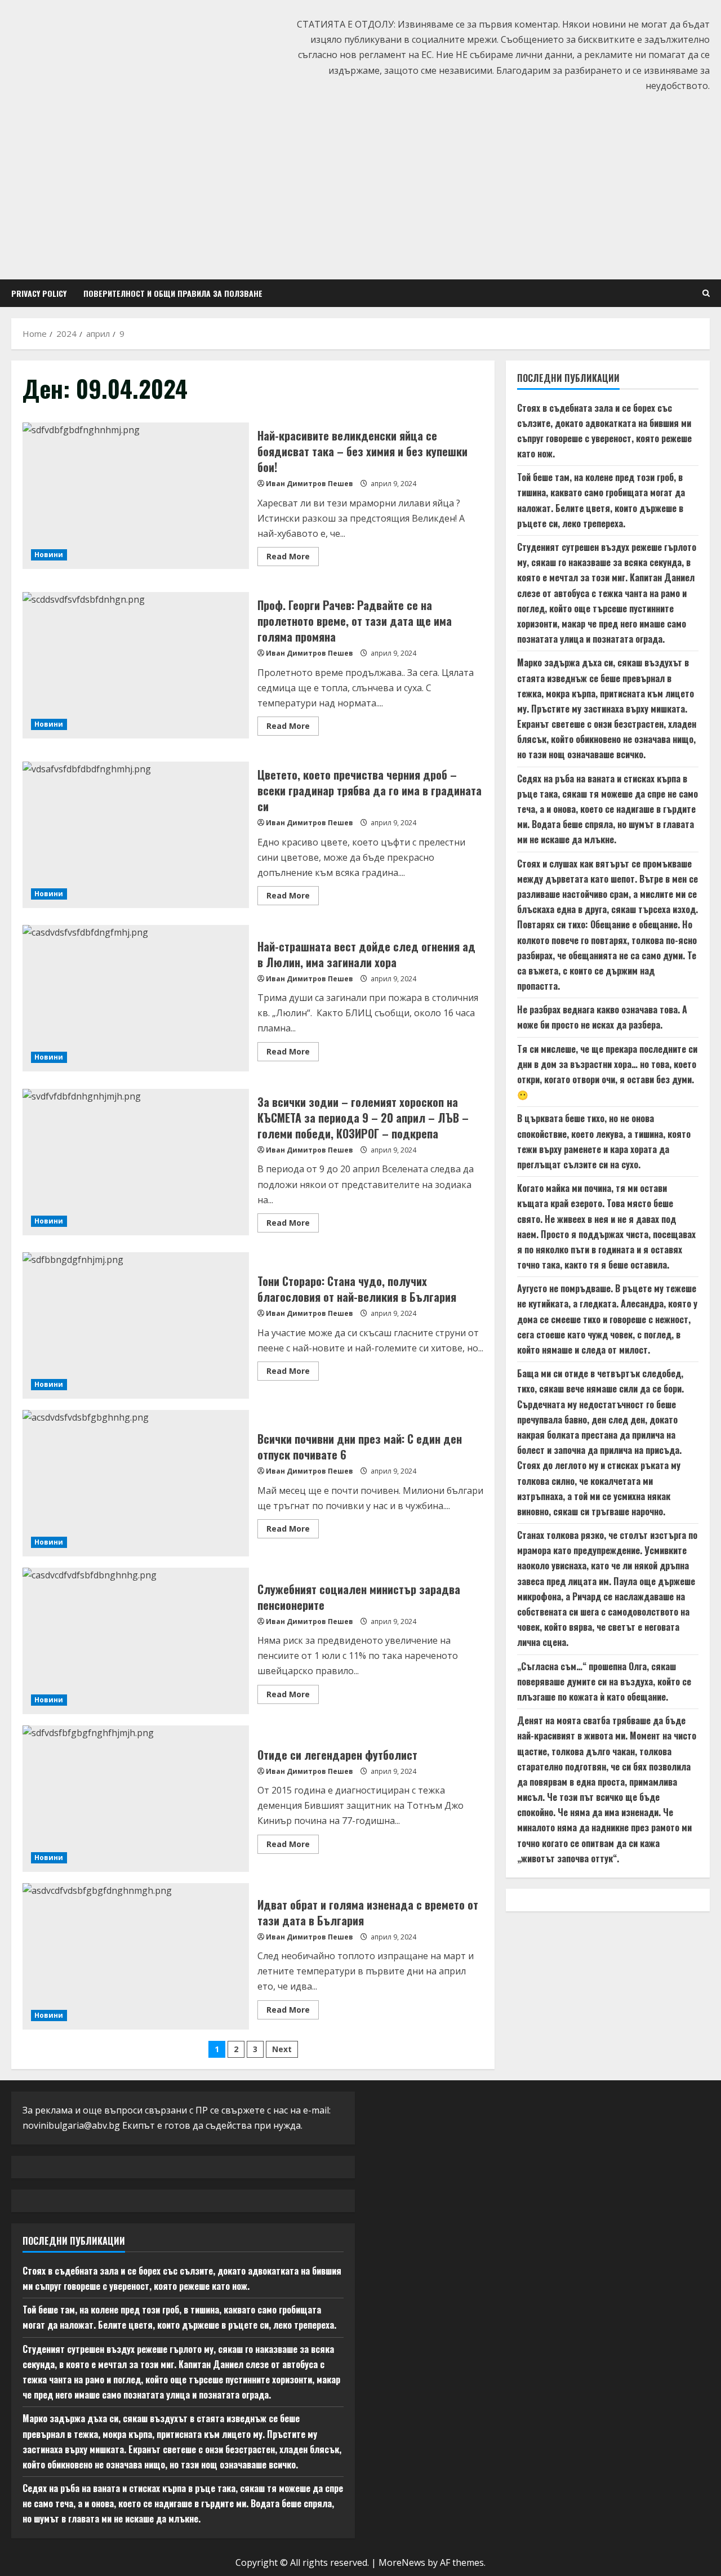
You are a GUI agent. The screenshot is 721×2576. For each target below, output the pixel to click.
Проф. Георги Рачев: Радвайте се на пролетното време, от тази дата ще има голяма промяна (136, 665)
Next (282, 2049)
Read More (293, 558)
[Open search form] (706, 293)
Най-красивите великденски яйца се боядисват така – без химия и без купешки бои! (136, 496)
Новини (49, 555)
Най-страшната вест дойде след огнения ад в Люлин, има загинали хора (136, 998)
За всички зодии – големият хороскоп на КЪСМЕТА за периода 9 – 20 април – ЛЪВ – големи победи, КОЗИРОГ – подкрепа (136, 1162)
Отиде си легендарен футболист (136, 1799)
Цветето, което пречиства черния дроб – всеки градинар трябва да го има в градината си (136, 835)
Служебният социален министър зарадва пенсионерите (136, 1641)
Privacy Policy (39, 293)
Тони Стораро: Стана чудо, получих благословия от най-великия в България (136, 1325)
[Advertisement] (360, 184)
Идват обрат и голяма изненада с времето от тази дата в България (136, 1956)
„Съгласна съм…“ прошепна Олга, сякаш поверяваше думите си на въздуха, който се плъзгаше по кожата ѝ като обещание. (604, 1681)
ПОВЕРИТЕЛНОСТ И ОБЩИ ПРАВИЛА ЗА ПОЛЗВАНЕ (173, 293)
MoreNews (402, 2562)
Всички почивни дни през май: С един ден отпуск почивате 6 (136, 1483)
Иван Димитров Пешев (310, 484)
